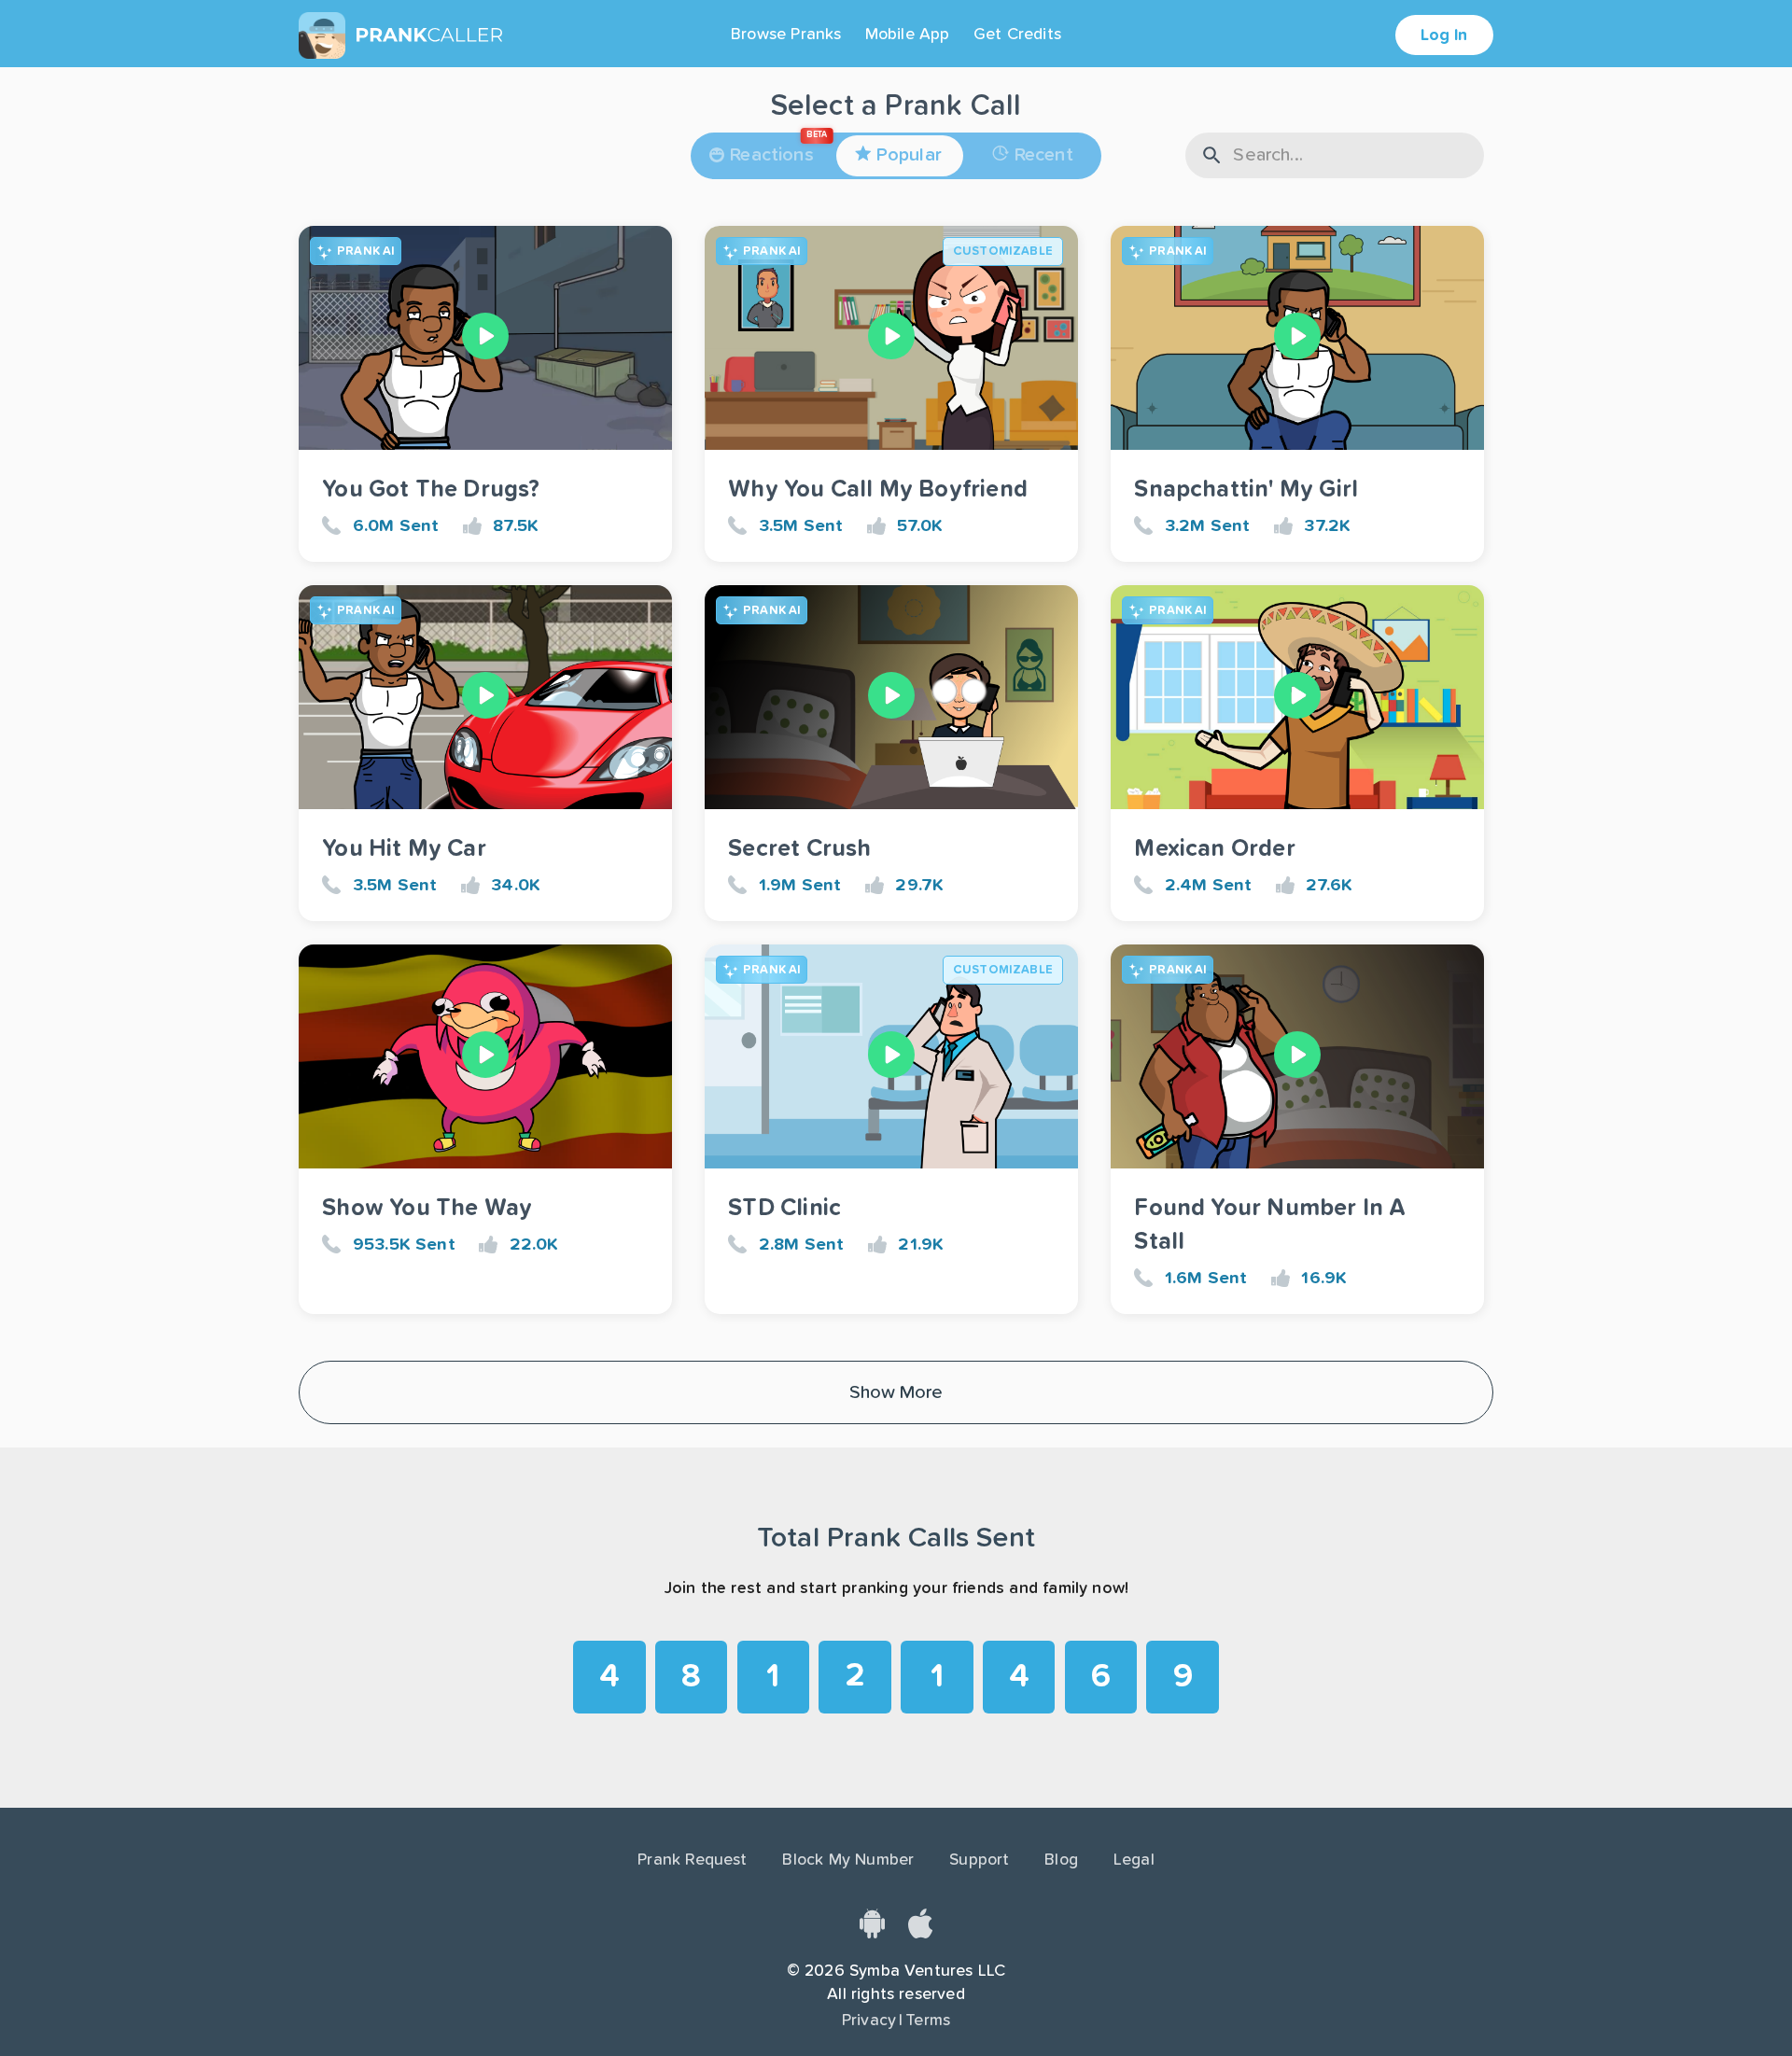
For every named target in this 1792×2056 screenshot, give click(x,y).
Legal (1134, 1860)
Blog (1061, 1860)
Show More (896, 1392)
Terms (928, 2021)
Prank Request (692, 1860)
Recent (1044, 155)
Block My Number (848, 1860)
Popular (909, 155)
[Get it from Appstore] (920, 1933)
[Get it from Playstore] (872, 1933)
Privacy (869, 2021)
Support (979, 1860)
